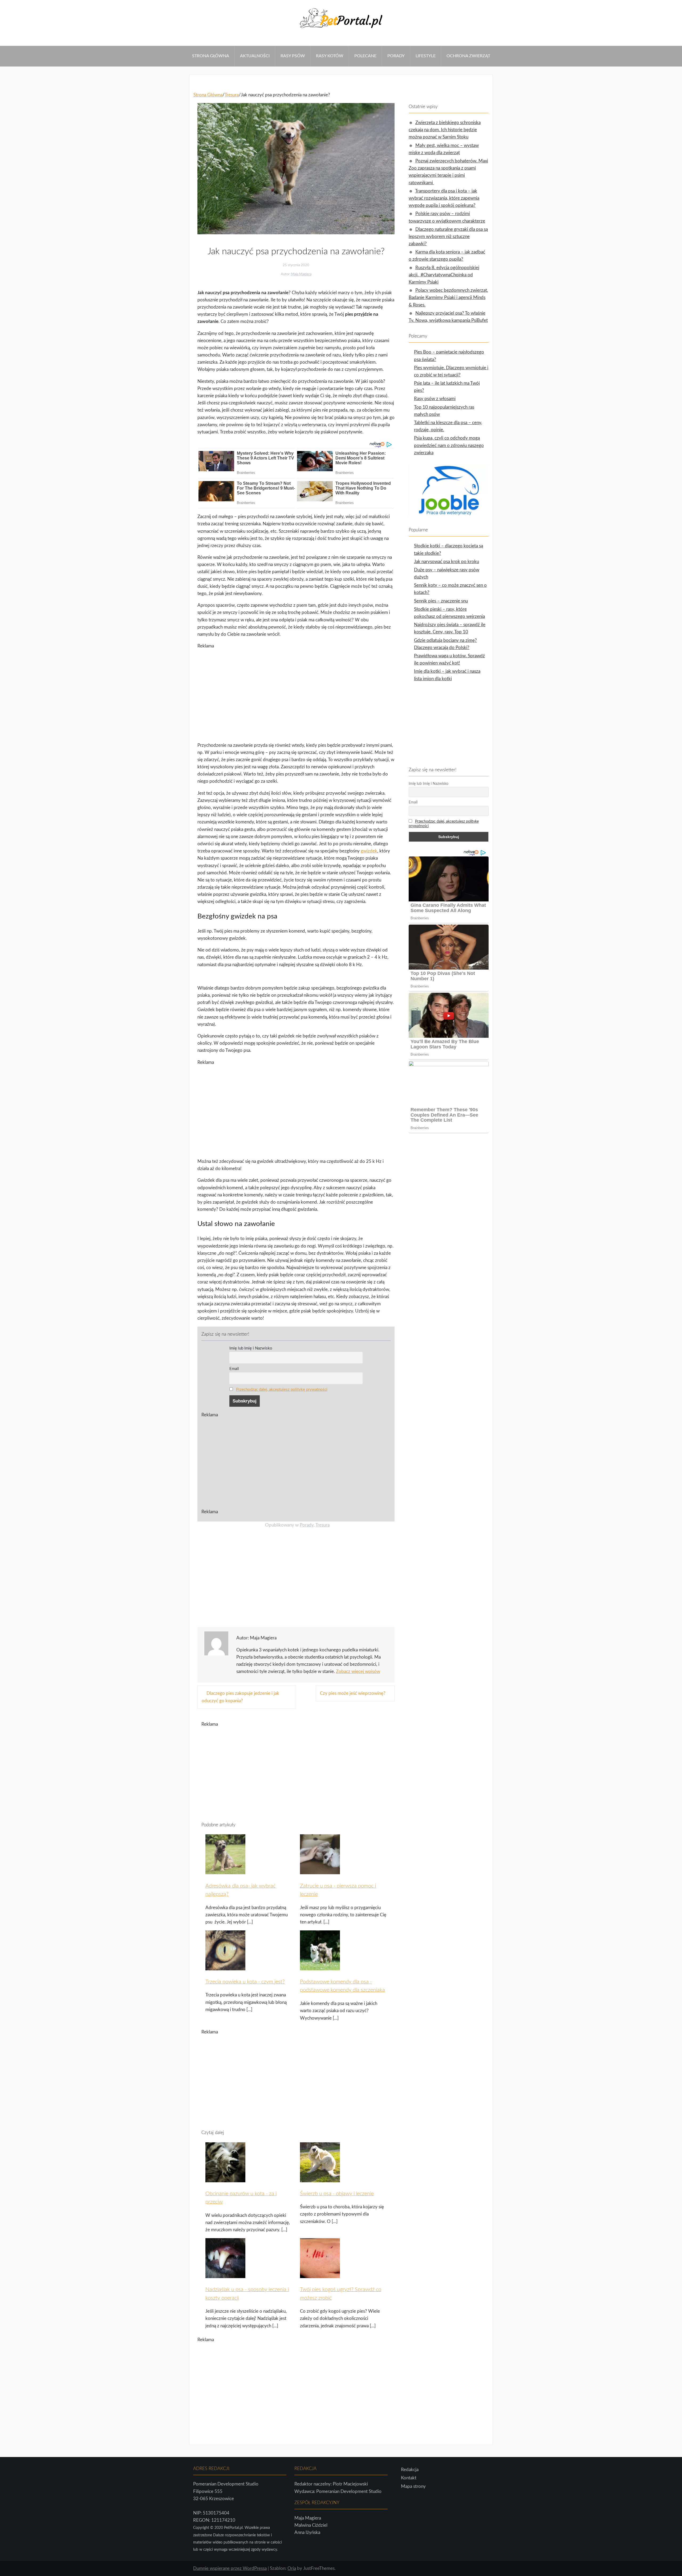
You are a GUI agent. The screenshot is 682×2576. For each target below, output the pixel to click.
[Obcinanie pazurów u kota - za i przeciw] (225, 2179)
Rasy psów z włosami (435, 399)
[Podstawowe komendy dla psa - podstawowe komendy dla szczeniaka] (320, 1967)
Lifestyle (426, 56)
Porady (396, 56)
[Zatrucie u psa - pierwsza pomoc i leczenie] (320, 1871)
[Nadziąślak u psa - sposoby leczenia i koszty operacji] (225, 2275)
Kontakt (409, 2478)
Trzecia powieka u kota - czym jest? (245, 1982)
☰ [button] (2, 42)
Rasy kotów (330, 56)
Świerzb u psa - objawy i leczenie (337, 2194)
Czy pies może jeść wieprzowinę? (353, 1693)
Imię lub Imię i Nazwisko (251, 1348)
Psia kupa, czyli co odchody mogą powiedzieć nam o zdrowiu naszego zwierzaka (449, 445)
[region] (296, 692)
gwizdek (369, 851)
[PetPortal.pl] (341, 30)
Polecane (365, 56)
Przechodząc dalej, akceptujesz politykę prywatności (282, 1390)
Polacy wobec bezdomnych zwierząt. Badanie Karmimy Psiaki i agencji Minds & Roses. (448, 298)
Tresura (322, 1525)
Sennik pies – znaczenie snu (441, 601)
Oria (292, 2568)
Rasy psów (293, 56)
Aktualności (255, 56)
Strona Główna (211, 56)
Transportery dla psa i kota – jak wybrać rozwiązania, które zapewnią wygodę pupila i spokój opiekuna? (444, 198)
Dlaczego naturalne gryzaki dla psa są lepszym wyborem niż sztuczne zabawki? (448, 237)
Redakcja (410, 2470)
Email (234, 1369)
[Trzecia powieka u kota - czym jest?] (225, 1967)
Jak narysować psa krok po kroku (446, 562)
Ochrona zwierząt (468, 56)
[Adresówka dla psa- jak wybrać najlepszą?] (225, 1871)
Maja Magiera (301, 274)
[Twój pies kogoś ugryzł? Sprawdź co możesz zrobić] (320, 2275)
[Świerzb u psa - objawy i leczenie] (320, 2179)
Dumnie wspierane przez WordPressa (230, 2568)
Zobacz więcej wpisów (358, 1671)
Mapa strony (413, 2486)
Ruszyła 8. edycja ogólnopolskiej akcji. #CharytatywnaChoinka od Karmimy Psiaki (444, 275)
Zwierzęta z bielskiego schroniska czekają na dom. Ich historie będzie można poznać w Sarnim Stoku (445, 130)
